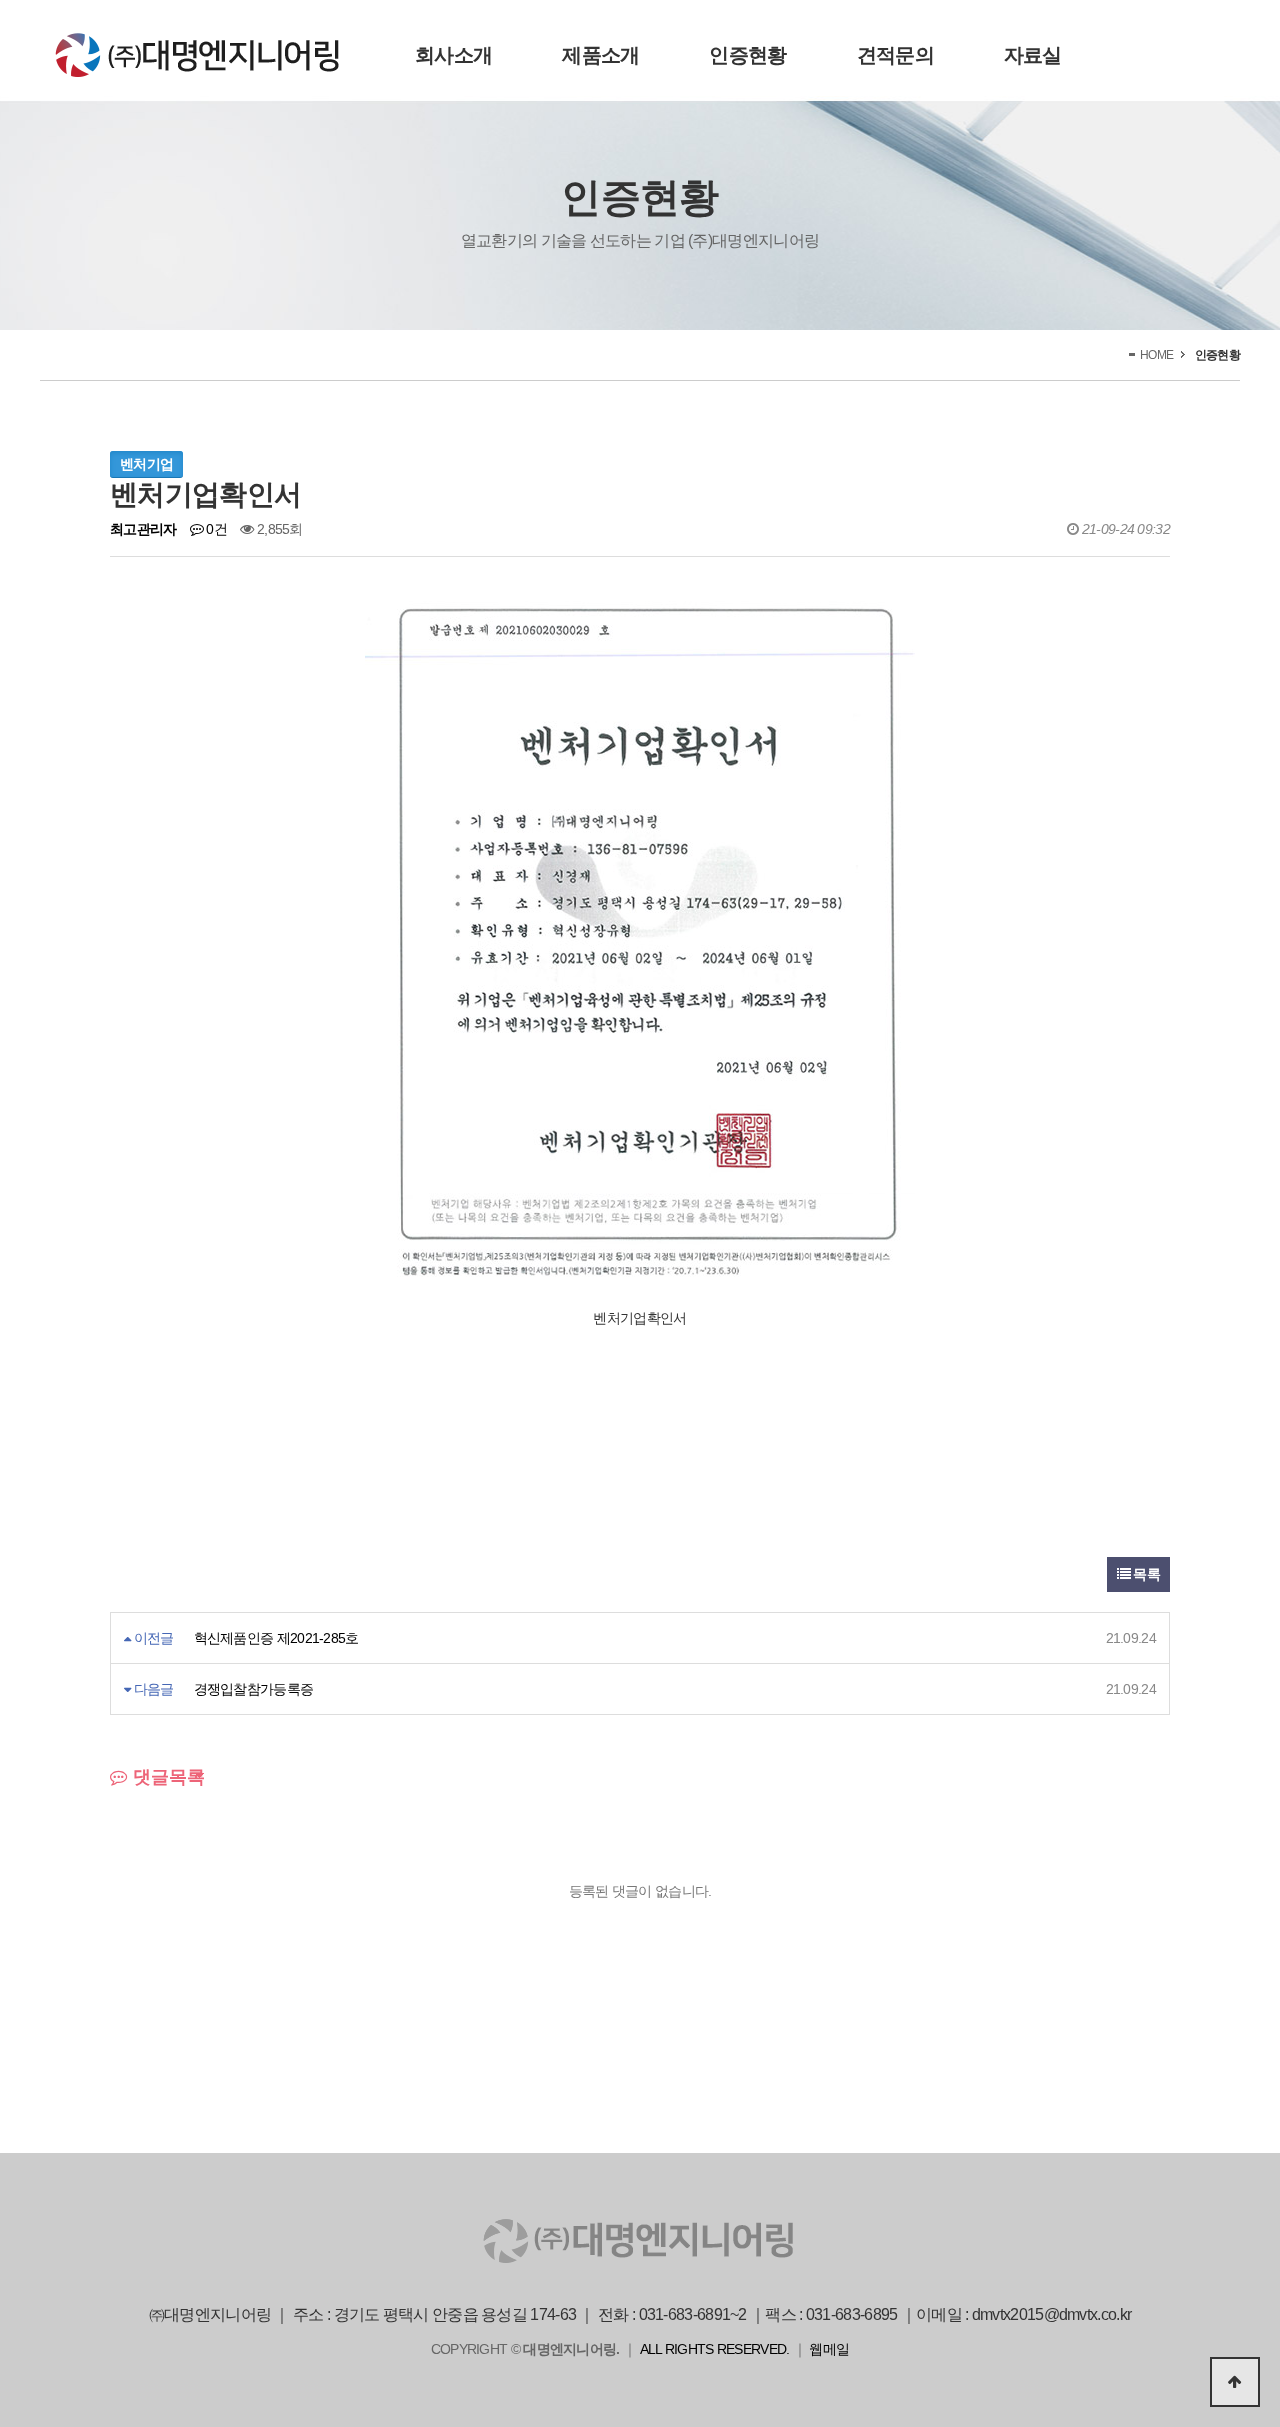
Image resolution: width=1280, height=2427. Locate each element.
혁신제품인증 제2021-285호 (276, 1638)
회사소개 (453, 55)
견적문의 (895, 55)
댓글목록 (166, 1777)
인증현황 (747, 55)
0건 (215, 529)
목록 (1145, 1574)
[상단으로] (1235, 2382)
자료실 (1033, 55)
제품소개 (600, 55)
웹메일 (829, 2349)
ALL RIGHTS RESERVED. (715, 2349)
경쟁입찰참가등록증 (254, 1689)
